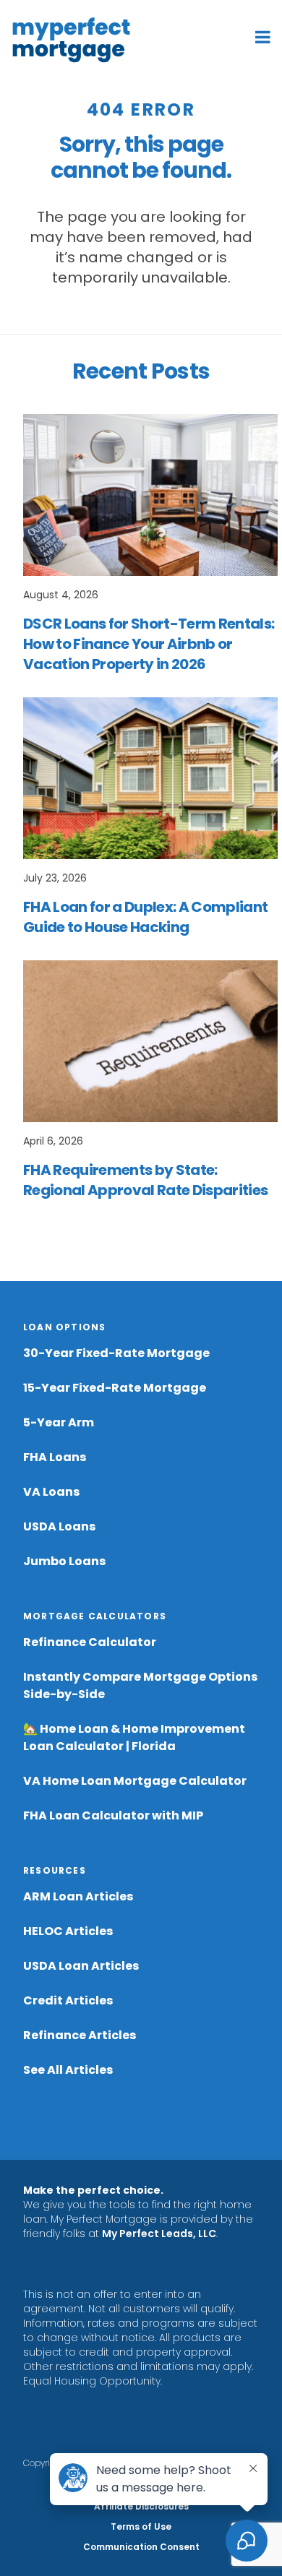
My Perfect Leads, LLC (159, 2233)
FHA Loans (55, 1457)
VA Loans (51, 1492)
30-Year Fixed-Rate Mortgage (116, 1353)
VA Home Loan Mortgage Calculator (135, 1781)
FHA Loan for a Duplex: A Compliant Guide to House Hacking (145, 917)
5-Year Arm (59, 1422)
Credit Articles (68, 2000)
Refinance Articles (80, 2035)
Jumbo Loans (64, 1561)
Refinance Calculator (90, 1642)
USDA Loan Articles (81, 1966)
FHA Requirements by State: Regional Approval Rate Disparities (145, 1180)
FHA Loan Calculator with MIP (113, 1815)
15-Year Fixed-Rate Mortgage (115, 1388)
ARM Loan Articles (78, 1896)
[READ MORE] (150, 495)
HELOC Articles (68, 1931)
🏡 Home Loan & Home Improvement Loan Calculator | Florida (134, 1737)
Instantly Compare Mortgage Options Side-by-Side (140, 1685)
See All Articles (68, 2070)
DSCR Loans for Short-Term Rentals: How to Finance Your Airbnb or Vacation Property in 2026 (149, 644)
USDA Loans (59, 1526)
